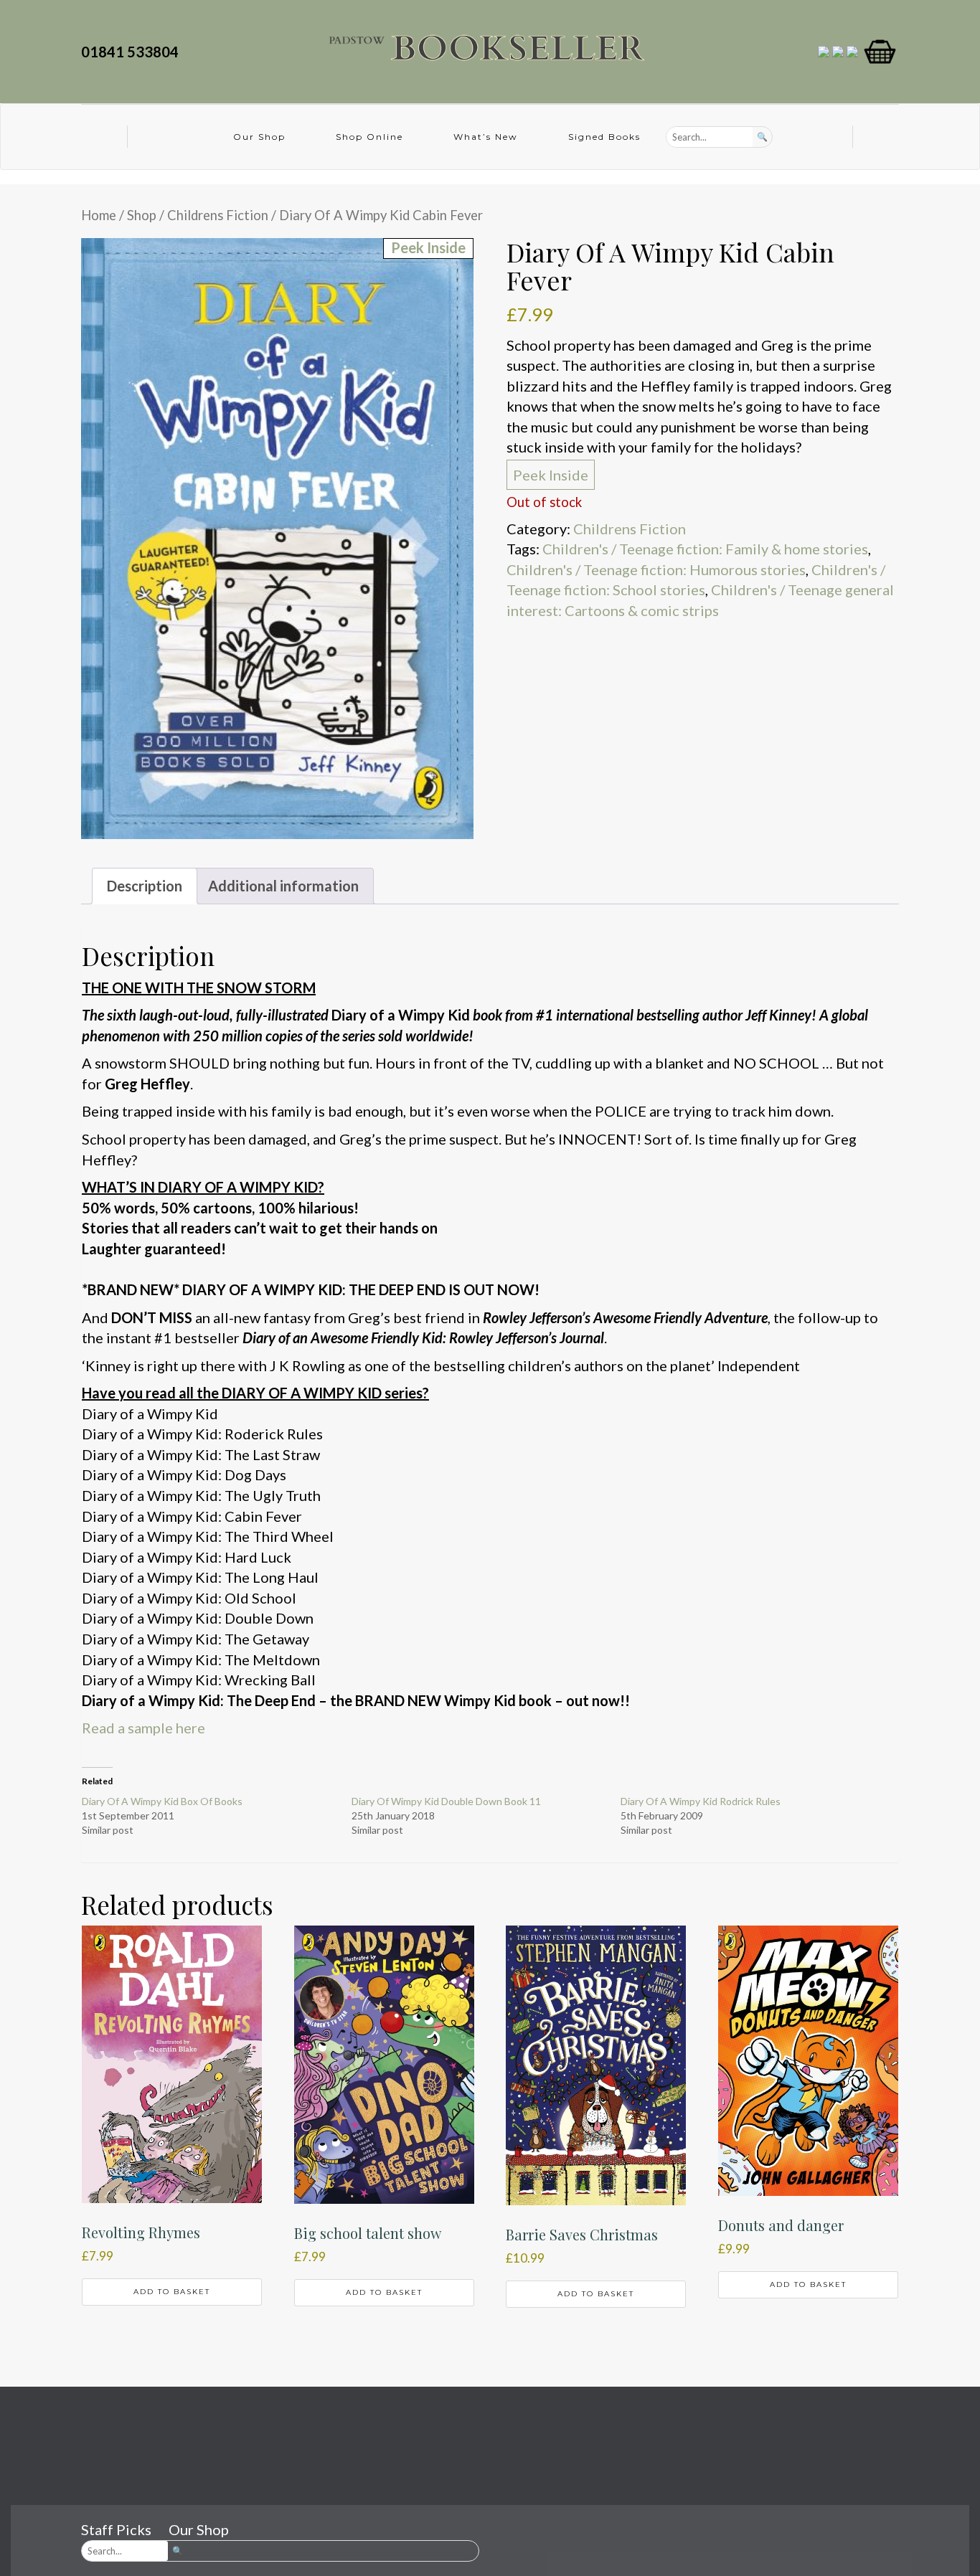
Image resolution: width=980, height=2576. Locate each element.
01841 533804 (133, 52)
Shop (142, 215)
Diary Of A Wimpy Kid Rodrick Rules (701, 1801)
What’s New (486, 137)
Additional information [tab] (283, 886)
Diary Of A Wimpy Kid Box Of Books (162, 1801)
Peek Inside (551, 475)
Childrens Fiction (218, 215)
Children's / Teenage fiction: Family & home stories (705, 549)
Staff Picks (116, 2529)
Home (99, 215)
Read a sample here (143, 1728)
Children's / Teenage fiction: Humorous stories (656, 569)
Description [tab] (145, 886)
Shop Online (369, 137)
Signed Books (604, 137)
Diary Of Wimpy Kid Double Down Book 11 (446, 1801)
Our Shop (259, 137)
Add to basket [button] (172, 2292)
